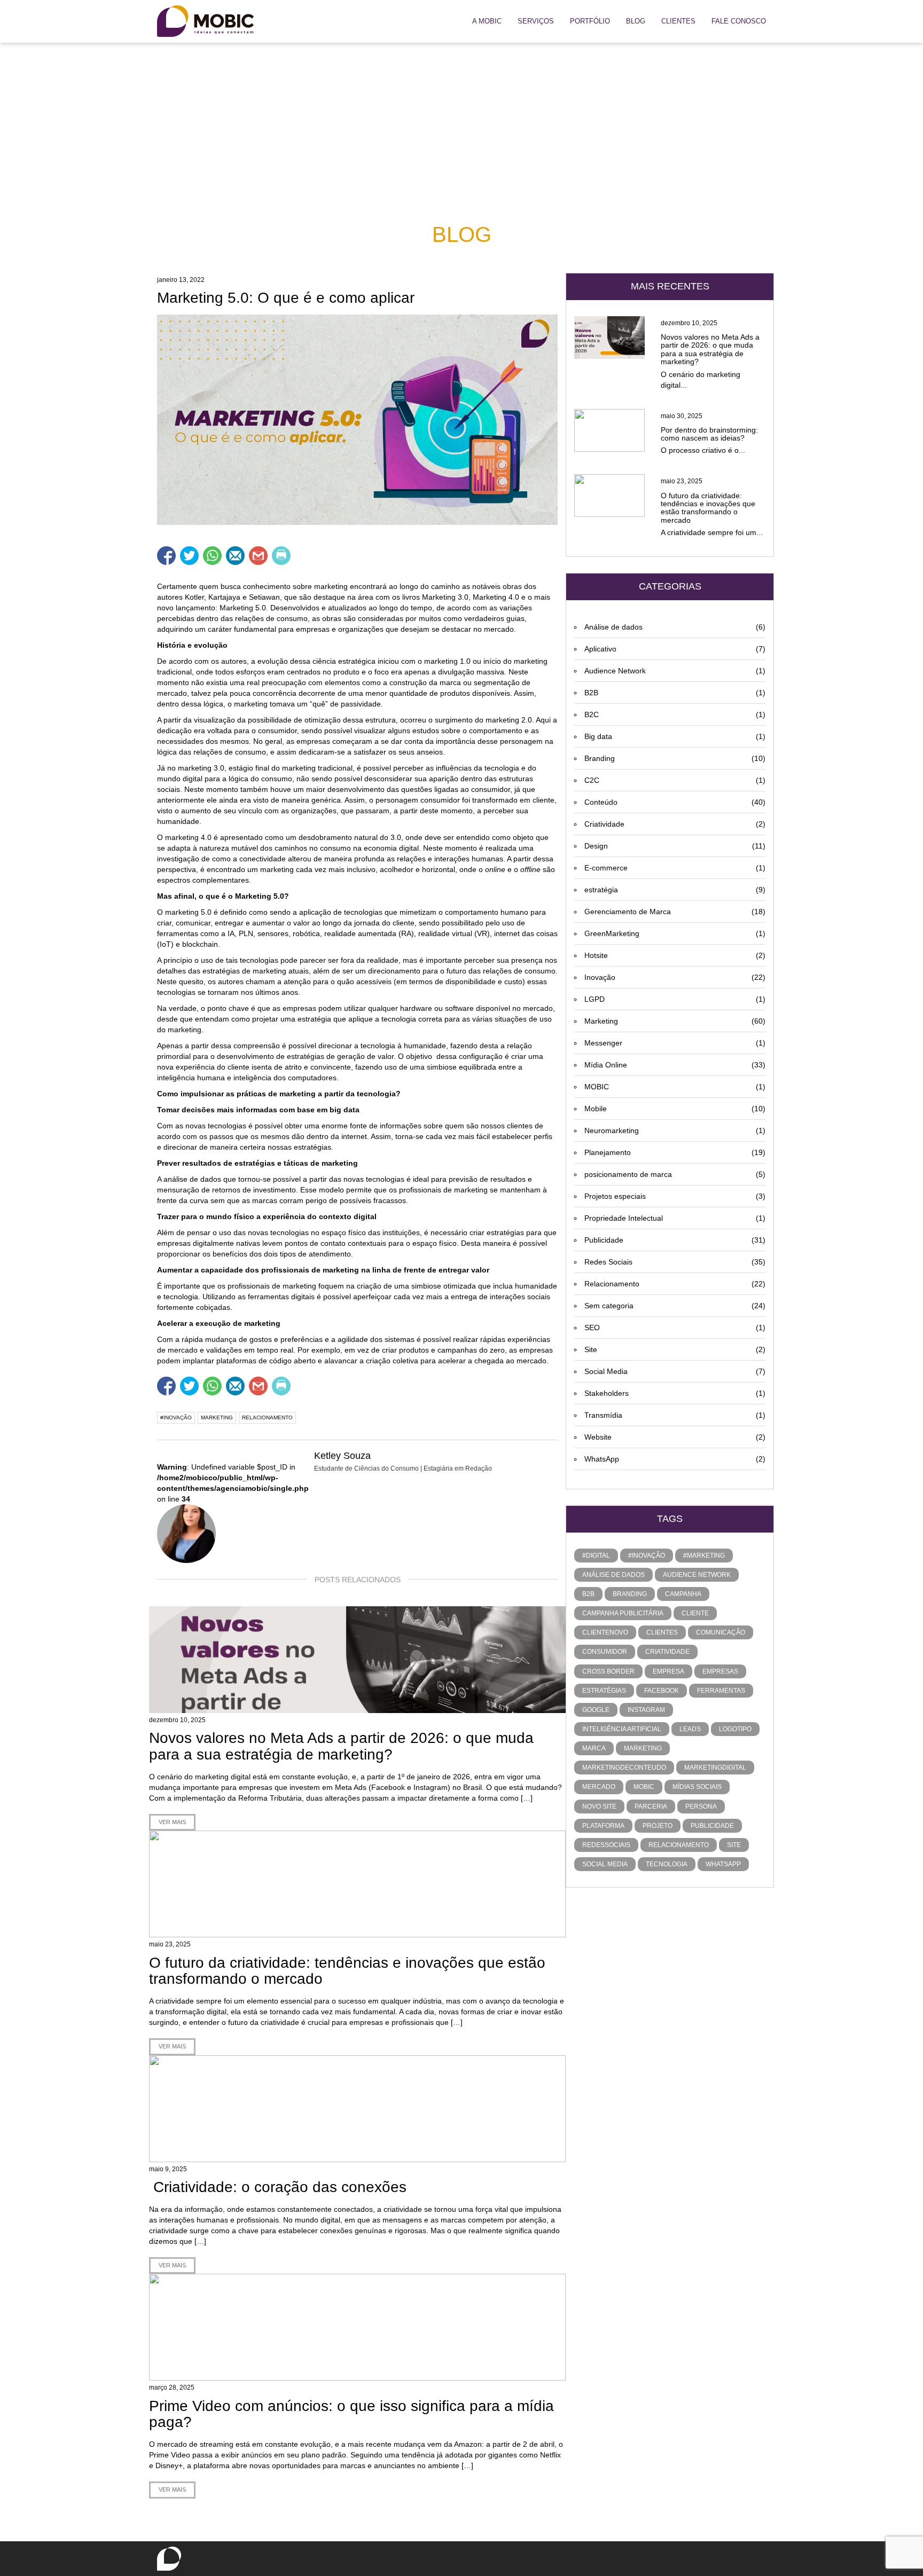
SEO (675, 1328)
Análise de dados (675, 627)
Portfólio (590, 21)
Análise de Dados (613, 1575)
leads (690, 1729)
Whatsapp (723, 1864)
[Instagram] (453, 22)
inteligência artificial (622, 1729)
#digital (596, 1556)
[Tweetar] (189, 556)
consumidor (605, 1652)
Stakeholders (675, 1393)
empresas (720, 1671)
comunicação (721, 1632)
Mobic (644, 1787)
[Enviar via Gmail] (258, 556)
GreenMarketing (675, 933)
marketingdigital (715, 1768)
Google (596, 1710)
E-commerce (675, 868)
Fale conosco (739, 21)
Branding (675, 758)
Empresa (668, 1671)
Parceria (651, 1807)
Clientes (678, 21)
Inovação (675, 977)
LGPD (675, 999)
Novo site (599, 1807)
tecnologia (667, 1864)
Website (675, 1437)
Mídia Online (675, 1065)
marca (594, 1748)
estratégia (675, 890)
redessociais (606, 1845)
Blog (636, 21)
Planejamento (675, 1152)
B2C (675, 714)
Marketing (675, 1021)
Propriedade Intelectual (675, 1218)
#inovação (176, 1417)
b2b (588, 1594)
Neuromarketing (675, 1130)
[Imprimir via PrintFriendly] (281, 556)
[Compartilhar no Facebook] (166, 556)
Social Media (675, 1371)
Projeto (658, 1826)
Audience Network (675, 671)
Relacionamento (675, 1284)
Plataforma (603, 1826)
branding (630, 1594)
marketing (217, 1417)
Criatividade (675, 824)
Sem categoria (675, 1306)
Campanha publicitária (623, 1613)
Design (675, 846)
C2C (675, 780)
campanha (683, 1594)
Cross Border (608, 1671)
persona (701, 1807)
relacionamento (267, 1417)
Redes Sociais (675, 1262)
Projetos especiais (675, 1196)
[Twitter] (423, 22)
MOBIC (675, 1087)
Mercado (599, 1787)
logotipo (735, 1729)
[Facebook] (438, 22)
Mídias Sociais (697, 1787)
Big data (675, 736)
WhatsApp (675, 1459)
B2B (675, 693)
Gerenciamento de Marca (675, 912)
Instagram (646, 1710)
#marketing (704, 1556)
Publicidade (675, 1240)
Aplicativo (675, 649)
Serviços (536, 21)
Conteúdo (675, 802)
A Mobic (487, 21)
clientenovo (605, 1632)
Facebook (662, 1691)
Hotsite (675, 955)
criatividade (667, 1652)
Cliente (695, 1613)
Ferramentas (721, 1691)
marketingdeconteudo (624, 1768)
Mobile (675, 1109)
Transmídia (675, 1415)
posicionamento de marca (675, 1174)
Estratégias (604, 1691)
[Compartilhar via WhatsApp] (212, 556)
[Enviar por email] (235, 556)
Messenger (675, 1043)
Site (675, 1349)
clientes (662, 1632)
